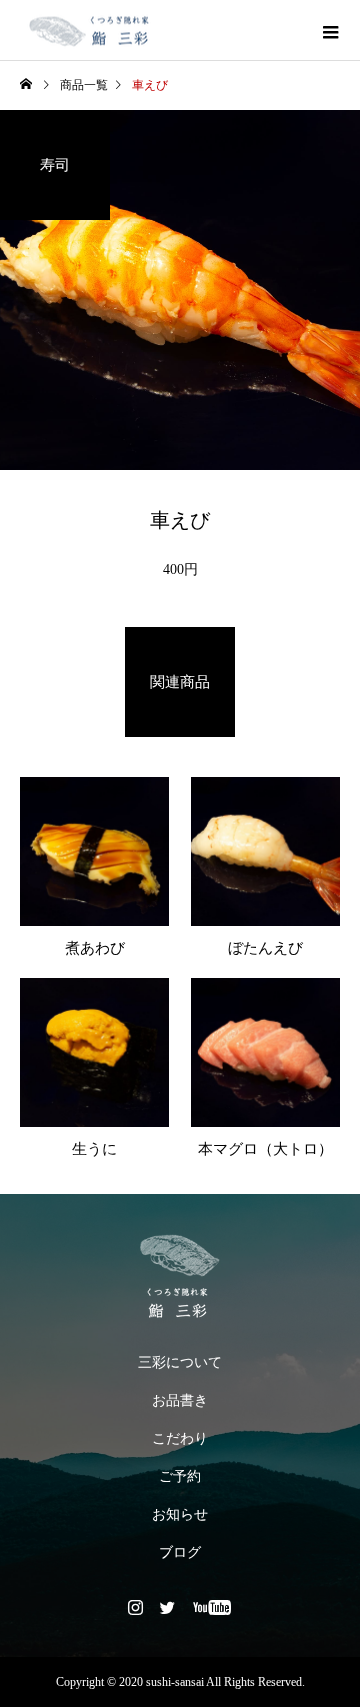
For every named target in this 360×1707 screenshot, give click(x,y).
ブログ (180, 1552)
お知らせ (180, 1514)
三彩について (180, 1362)
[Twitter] (168, 1607)
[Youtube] (212, 1607)
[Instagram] (136, 1607)
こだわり (180, 1438)
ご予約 (180, 1476)
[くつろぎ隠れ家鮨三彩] (180, 1276)
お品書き (180, 1400)
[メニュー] (330, 30)
